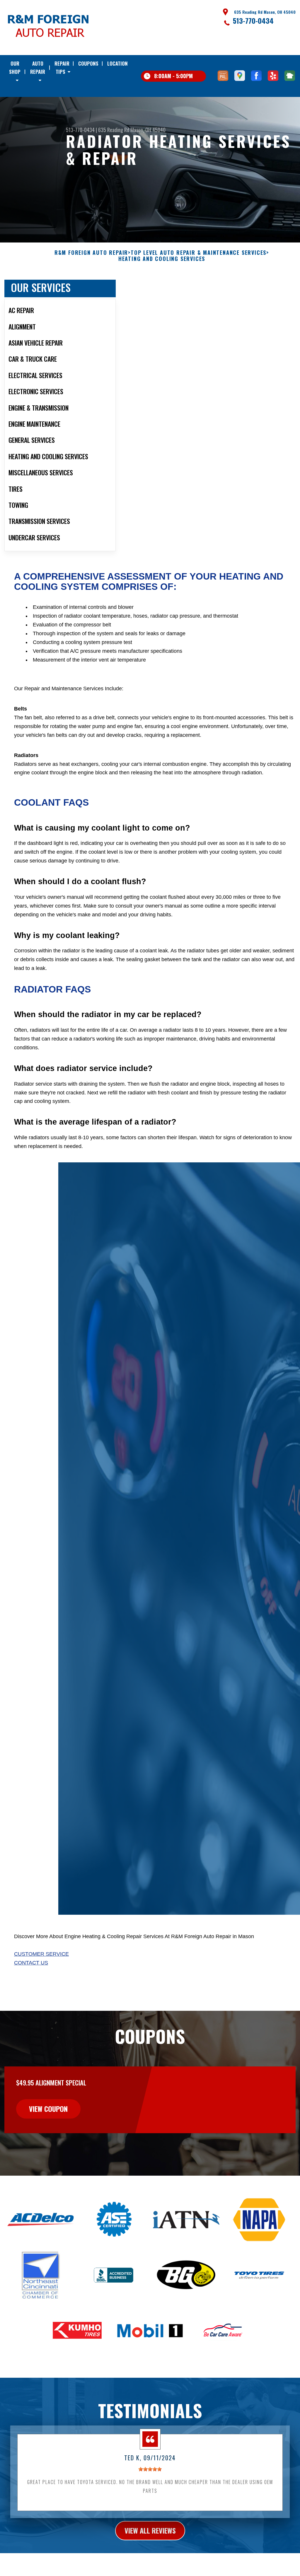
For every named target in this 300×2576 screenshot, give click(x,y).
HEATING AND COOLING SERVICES (162, 259)
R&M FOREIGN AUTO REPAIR (91, 253)
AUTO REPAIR (38, 68)
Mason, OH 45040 (148, 130)
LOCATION (117, 63)
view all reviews (150, 2530)
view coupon (48, 2109)
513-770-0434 (253, 21)
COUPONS (88, 63)
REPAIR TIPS (62, 68)
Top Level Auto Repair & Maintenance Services (198, 253)
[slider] (150, 2469)
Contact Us (31, 1963)
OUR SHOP (15, 68)
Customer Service (41, 1954)
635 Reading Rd (114, 130)
